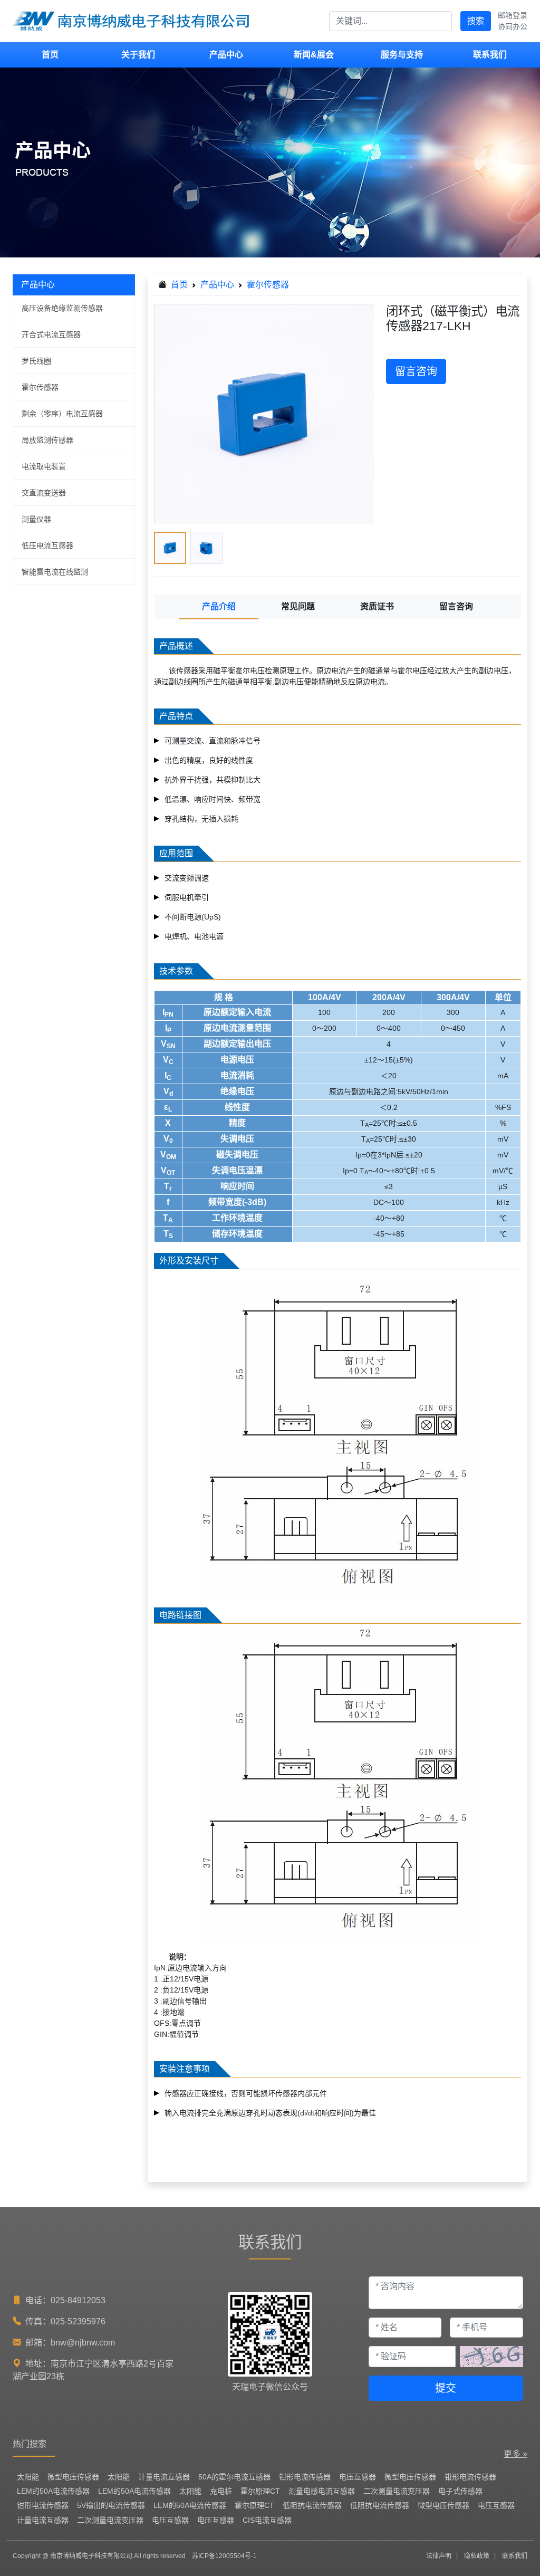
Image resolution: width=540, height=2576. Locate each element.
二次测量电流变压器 (397, 2491)
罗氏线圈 (36, 361)
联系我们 (490, 55)
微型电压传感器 (73, 2477)
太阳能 (28, 2477)
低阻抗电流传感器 (312, 2505)
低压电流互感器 (47, 545)
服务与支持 (402, 55)
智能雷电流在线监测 (55, 572)
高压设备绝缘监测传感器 (62, 308)
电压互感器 (358, 2477)
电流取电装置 (44, 466)
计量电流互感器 (164, 2477)
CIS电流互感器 (267, 2520)
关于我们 (138, 55)
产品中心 (226, 55)
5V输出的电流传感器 (111, 2505)
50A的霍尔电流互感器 (234, 2477)
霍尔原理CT (260, 2491)
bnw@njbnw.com (83, 2343)
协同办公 (513, 26)
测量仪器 (36, 519)
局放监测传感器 (47, 440)
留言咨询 (416, 371)
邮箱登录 (513, 15)
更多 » (515, 2454)
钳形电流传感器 (305, 2477)
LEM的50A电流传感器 (53, 2491)
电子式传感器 (460, 2491)
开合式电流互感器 (51, 334)
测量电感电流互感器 (322, 2491)
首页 (50, 55)
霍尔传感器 (40, 387)
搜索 (476, 21)
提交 (446, 2388)
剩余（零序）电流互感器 (62, 414)
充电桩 (221, 2491)
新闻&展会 (314, 55)
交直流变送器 (44, 493)
